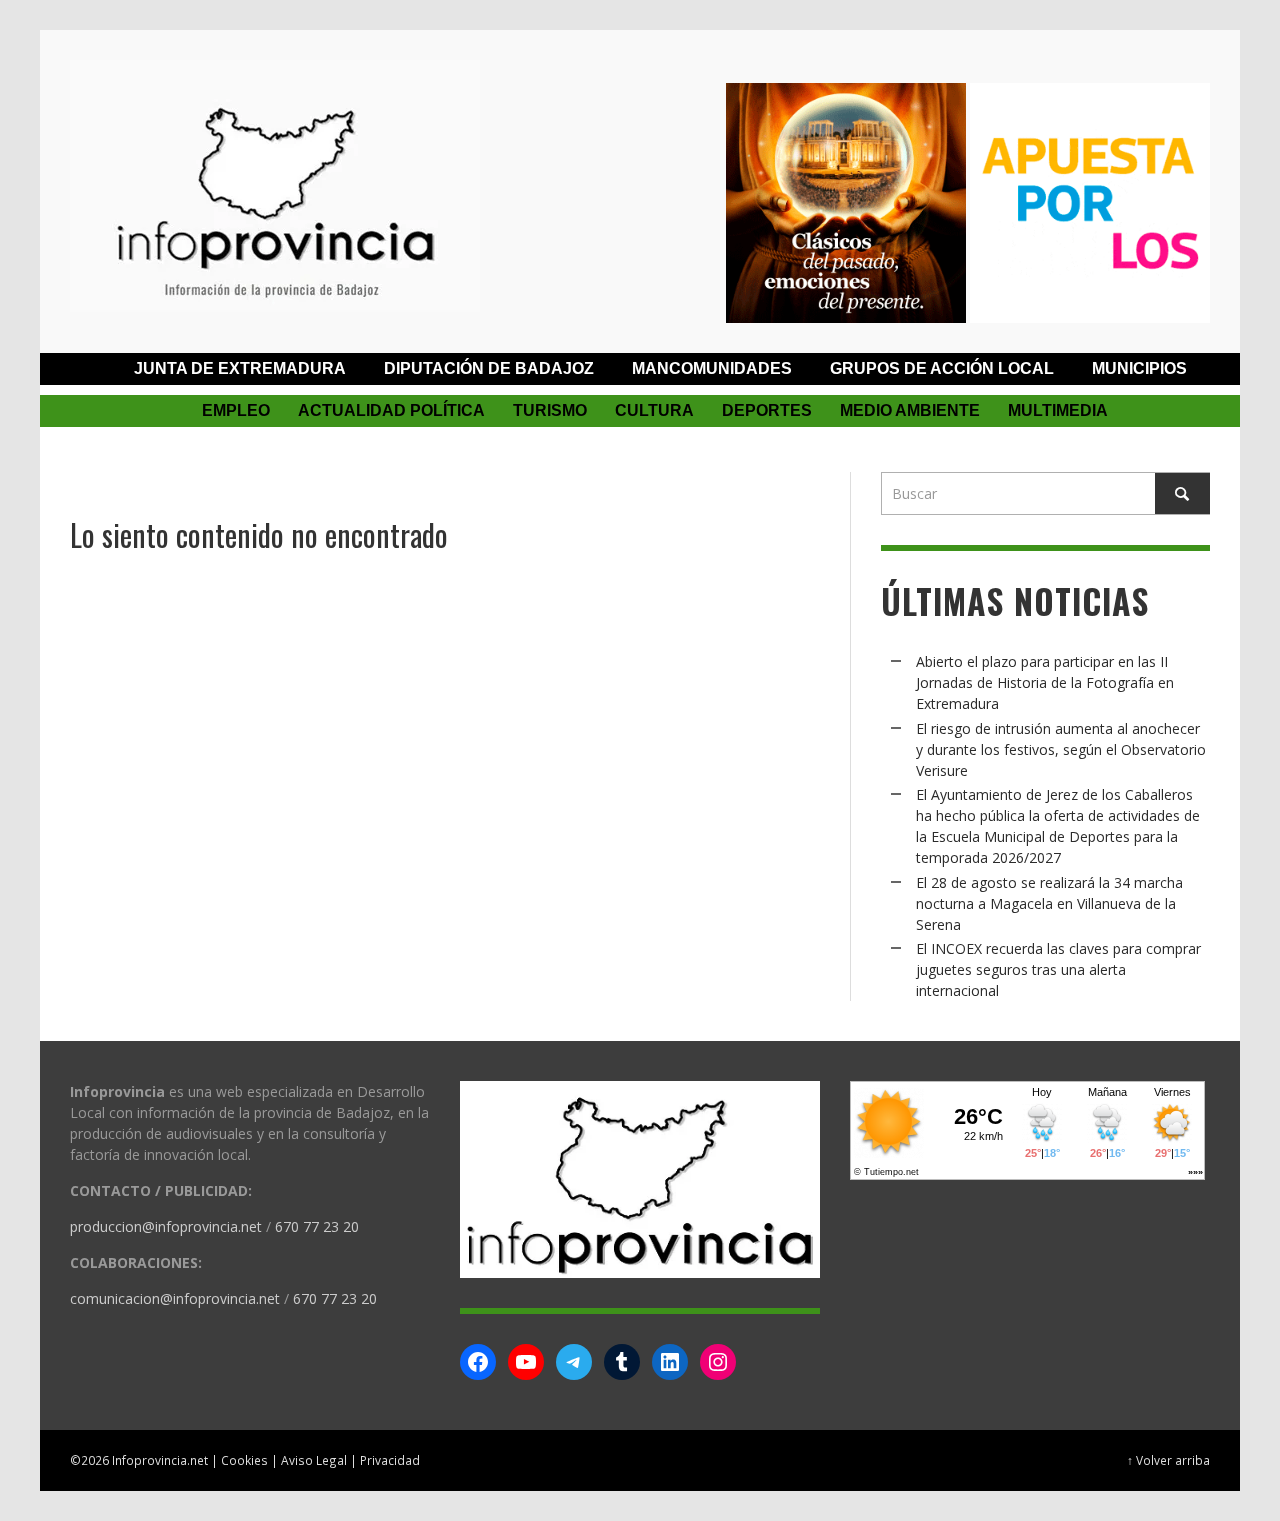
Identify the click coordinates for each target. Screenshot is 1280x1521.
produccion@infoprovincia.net (166, 1226)
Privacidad (390, 1460)
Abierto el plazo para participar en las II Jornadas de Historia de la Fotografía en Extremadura (1045, 682)
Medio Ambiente (910, 410)
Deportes (767, 410)
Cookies (244, 1460)
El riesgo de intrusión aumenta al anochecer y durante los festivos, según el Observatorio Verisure (1061, 749)
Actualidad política (391, 410)
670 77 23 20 (317, 1226)
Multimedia (1058, 410)
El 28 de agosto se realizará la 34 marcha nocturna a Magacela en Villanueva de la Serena (1049, 903)
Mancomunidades (712, 368)
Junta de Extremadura (240, 368)
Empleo (236, 410)
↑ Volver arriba (1168, 1460)
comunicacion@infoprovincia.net (175, 1298)
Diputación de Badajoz (489, 368)
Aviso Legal (314, 1460)
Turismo (550, 410)
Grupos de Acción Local (942, 368)
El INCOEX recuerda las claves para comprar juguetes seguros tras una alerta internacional (1058, 969)
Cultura (654, 410)
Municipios (1139, 368)
